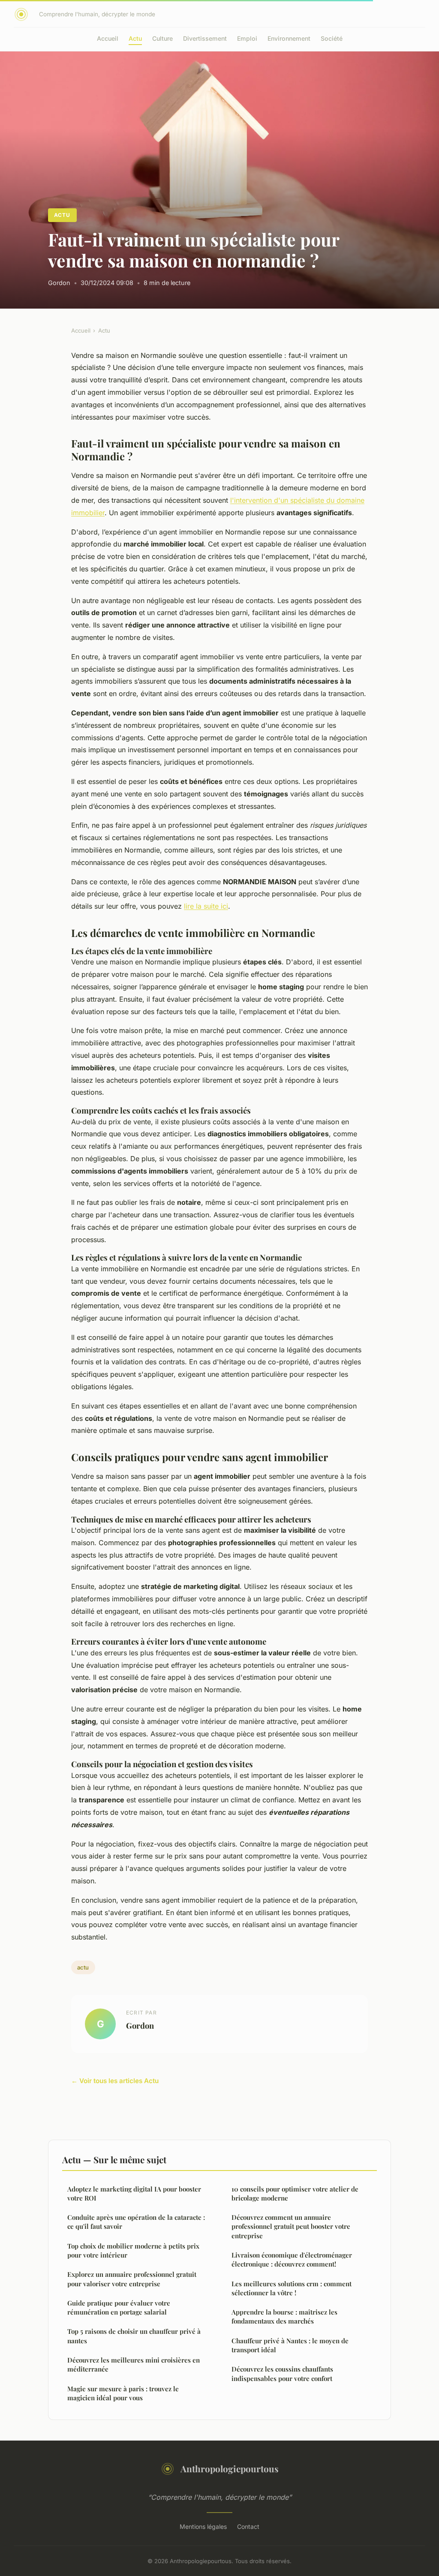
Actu (135, 38)
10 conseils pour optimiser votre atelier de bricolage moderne (295, 2193)
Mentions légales (203, 2526)
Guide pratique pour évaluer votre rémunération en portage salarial (119, 2307)
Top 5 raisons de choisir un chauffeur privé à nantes (134, 2336)
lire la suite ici (206, 906)
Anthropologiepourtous (230, 2468)
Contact (248, 2526)
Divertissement (205, 38)
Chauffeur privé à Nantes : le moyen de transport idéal (290, 2345)
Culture (162, 38)
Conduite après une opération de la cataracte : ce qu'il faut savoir (136, 2222)
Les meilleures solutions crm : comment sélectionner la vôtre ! (292, 2288)
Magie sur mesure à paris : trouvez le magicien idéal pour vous (123, 2393)
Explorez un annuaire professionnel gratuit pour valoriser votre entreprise (132, 2279)
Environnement (289, 38)
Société (332, 38)
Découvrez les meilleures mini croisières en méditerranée (134, 2364)
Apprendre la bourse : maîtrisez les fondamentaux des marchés (284, 2316)
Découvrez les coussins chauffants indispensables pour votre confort (282, 2373)
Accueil (108, 38)
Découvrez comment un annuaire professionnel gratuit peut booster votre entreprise (291, 2226)
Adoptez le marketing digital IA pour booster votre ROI (134, 2193)
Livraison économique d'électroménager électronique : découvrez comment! (292, 2259)
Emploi (247, 38)
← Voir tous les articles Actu (115, 2081)
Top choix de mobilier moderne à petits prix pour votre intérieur (133, 2250)
